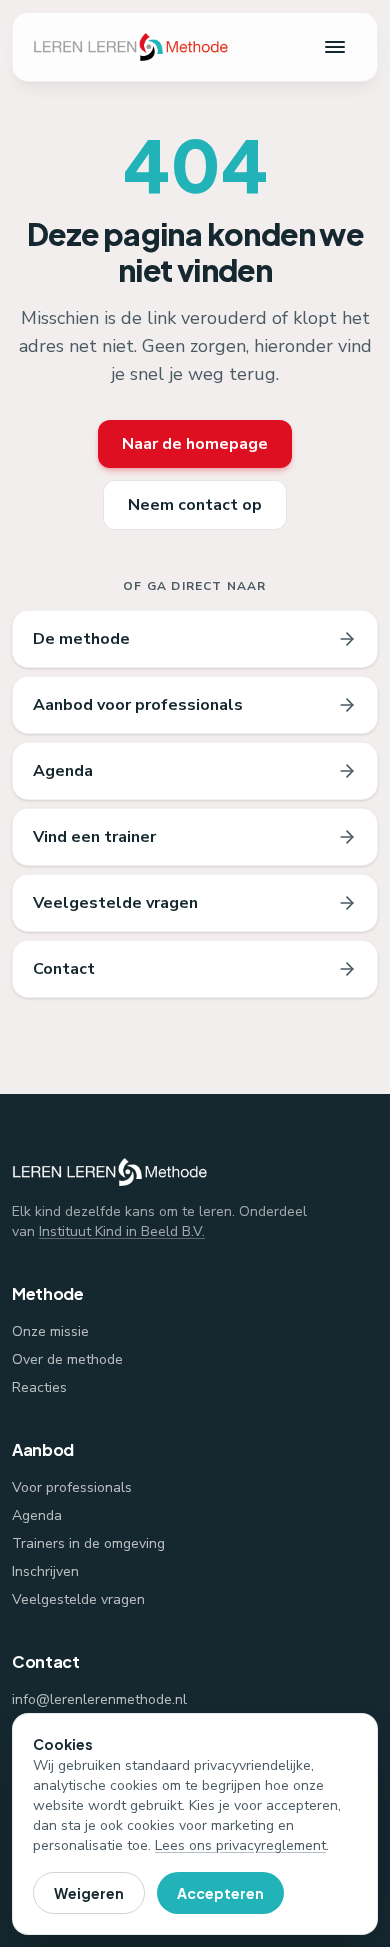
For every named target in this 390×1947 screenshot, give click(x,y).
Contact (64, 969)
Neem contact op (195, 505)
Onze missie (50, 1331)
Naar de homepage (195, 444)
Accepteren (220, 1893)
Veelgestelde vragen (115, 903)
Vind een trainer (94, 837)
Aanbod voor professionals (138, 705)
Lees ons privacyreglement (240, 1845)
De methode (81, 639)
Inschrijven (45, 1571)
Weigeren (89, 1893)
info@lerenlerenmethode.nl (99, 1699)
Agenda (63, 771)
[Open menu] (335, 47)
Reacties (39, 1387)
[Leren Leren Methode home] (130, 47)
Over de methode (67, 1359)
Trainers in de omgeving (88, 1543)
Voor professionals (72, 1487)
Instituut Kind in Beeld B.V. (122, 1231)
